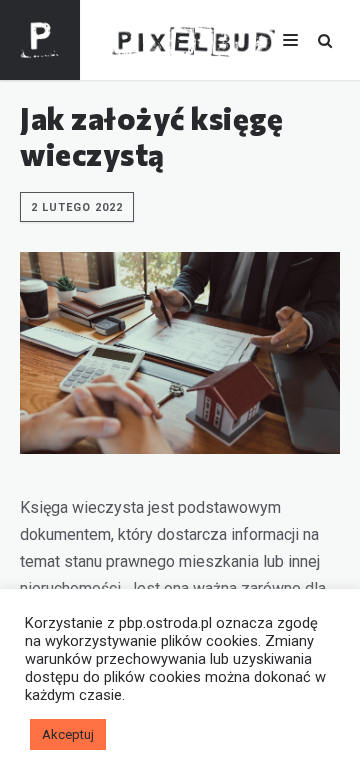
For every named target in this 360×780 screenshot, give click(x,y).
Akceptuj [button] (68, 734)
